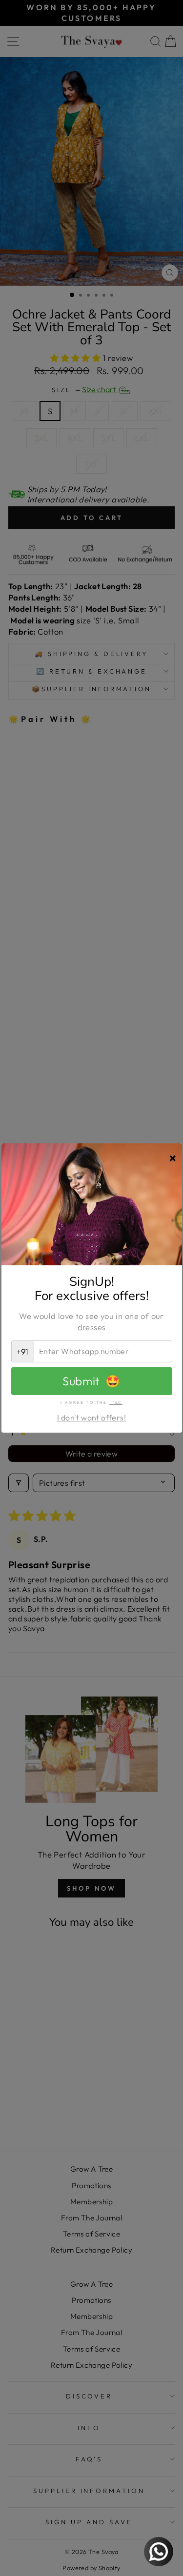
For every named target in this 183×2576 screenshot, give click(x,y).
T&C (116, 1402)
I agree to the (91, 1402)
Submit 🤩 (91, 1381)
